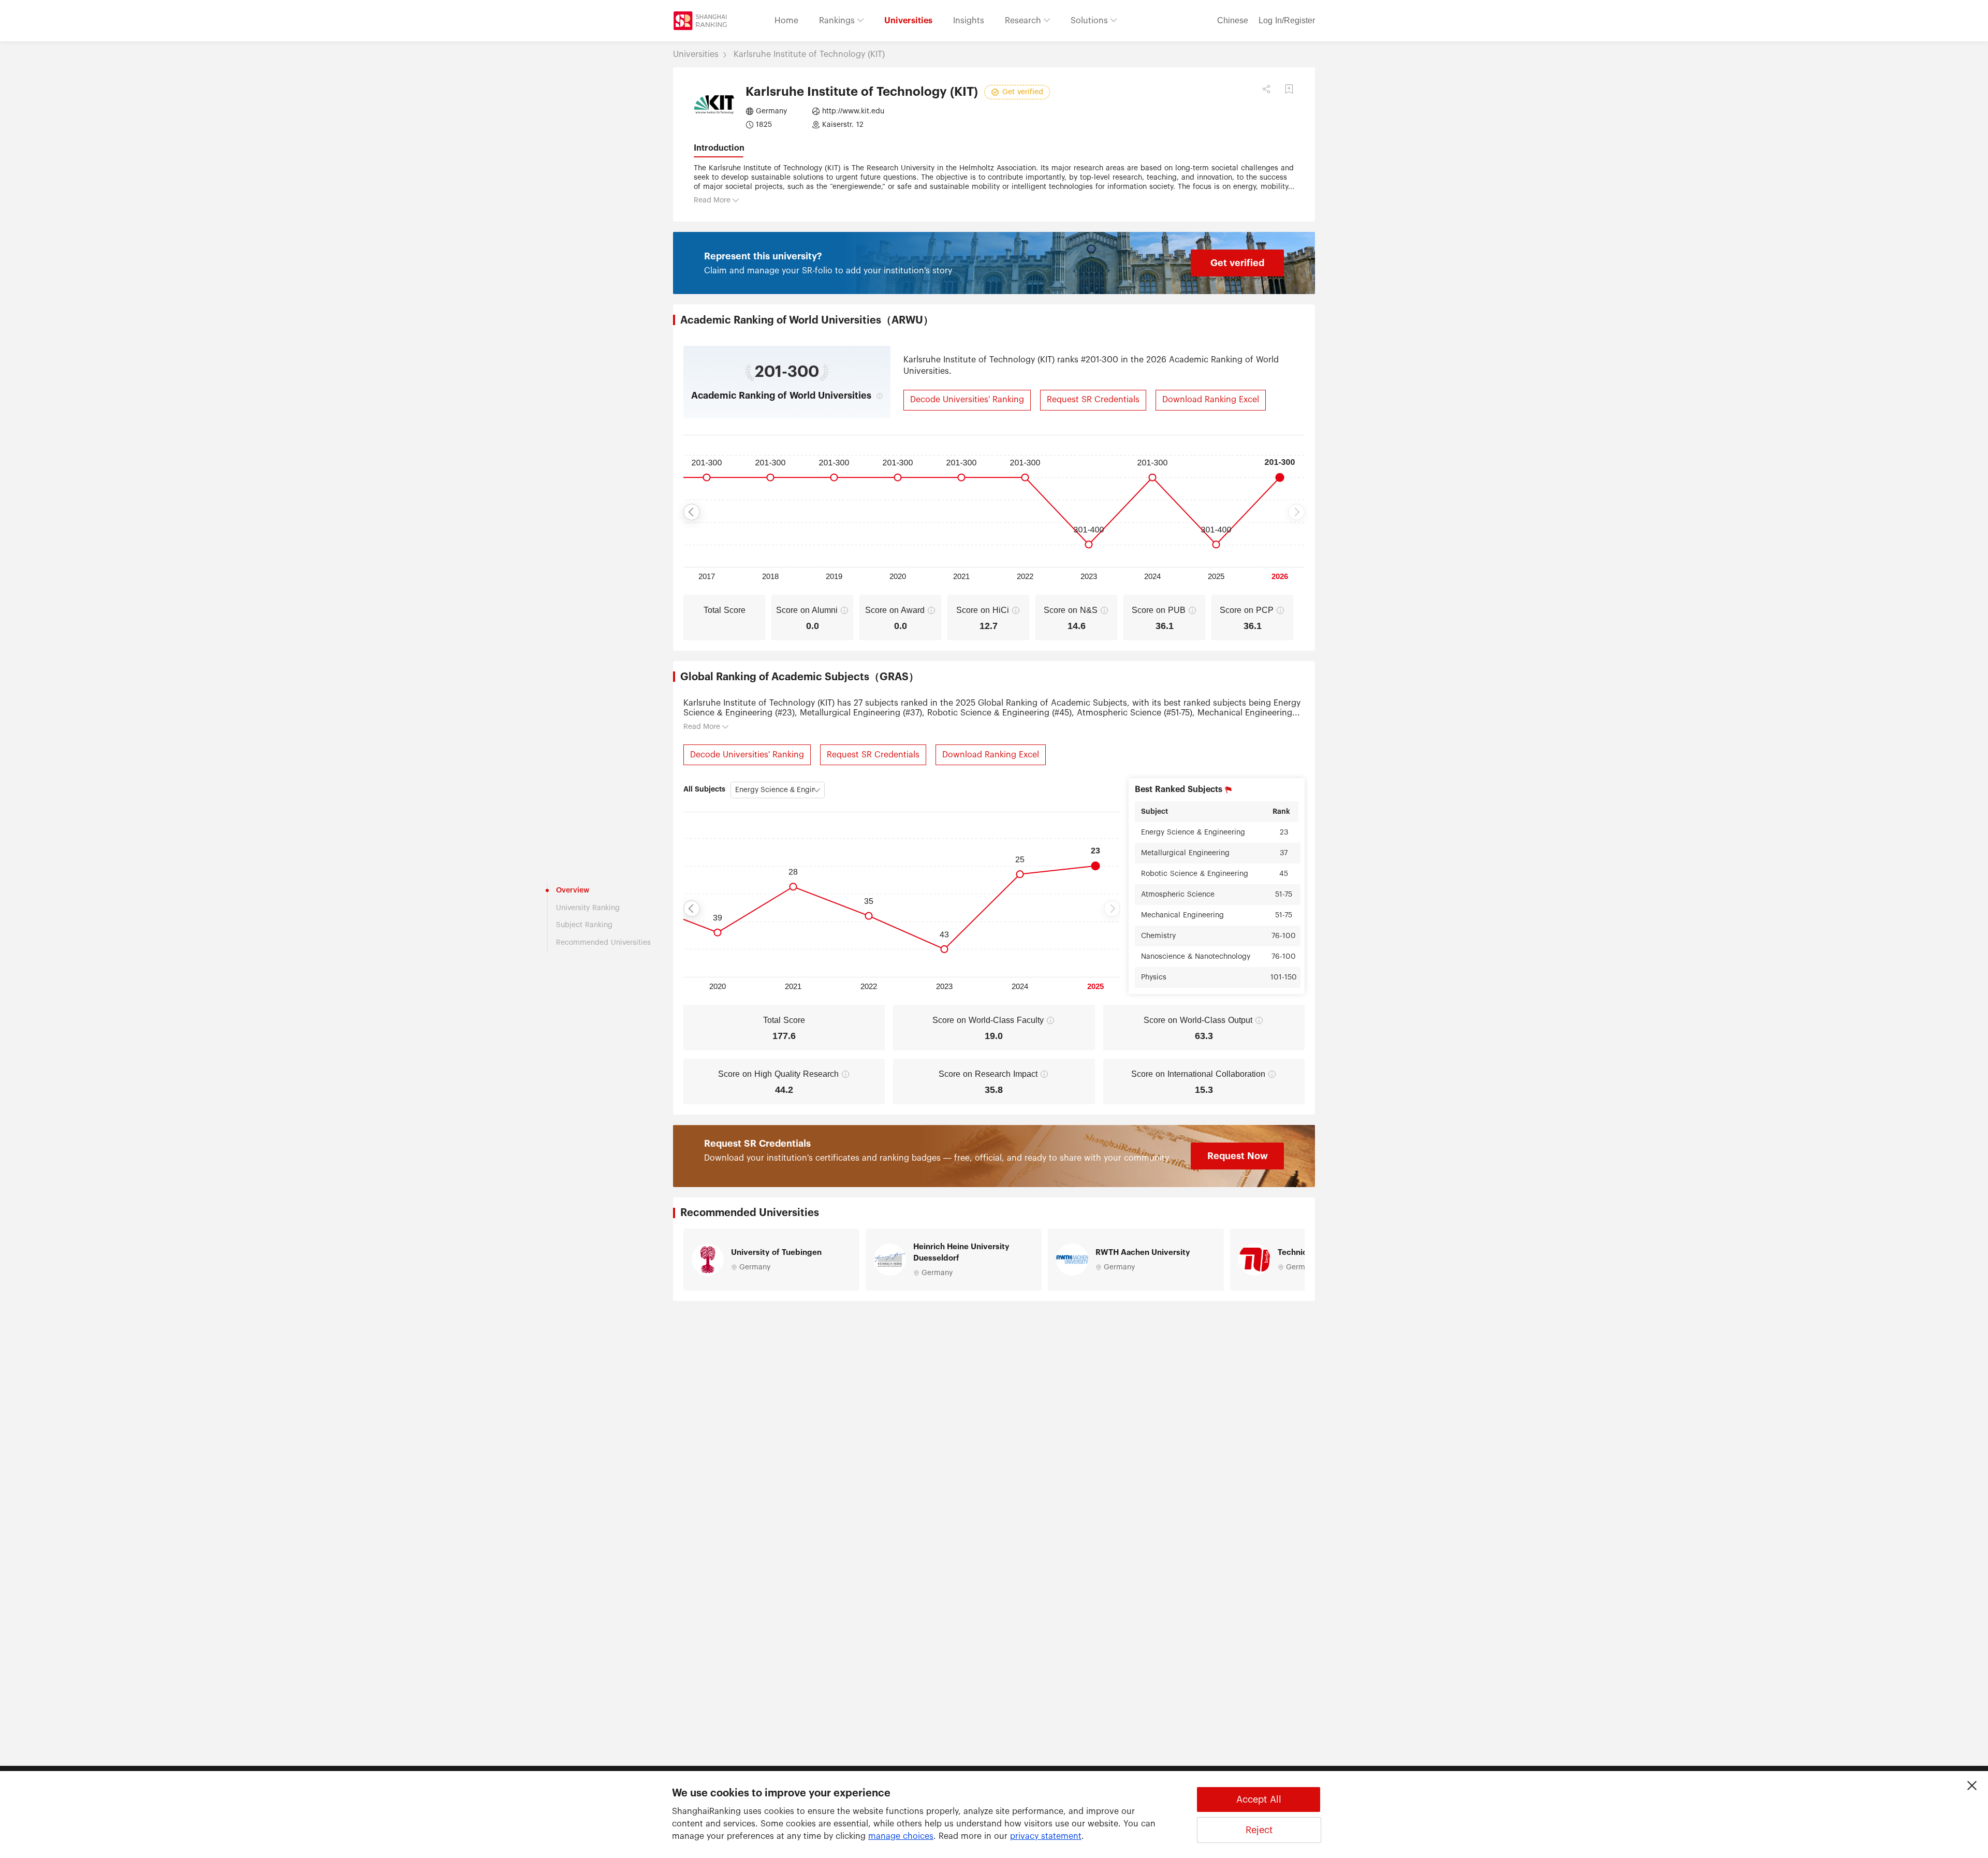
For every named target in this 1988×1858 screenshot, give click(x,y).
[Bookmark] (1289, 89)
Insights (969, 21)
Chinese (1233, 21)
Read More (712, 200)
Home (786, 21)
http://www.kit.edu (853, 111)
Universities (908, 21)
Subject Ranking (584, 925)
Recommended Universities (603, 943)
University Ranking (588, 908)
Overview (573, 890)
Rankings (838, 21)
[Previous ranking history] (692, 512)
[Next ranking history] (1296, 512)
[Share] (1266, 89)
